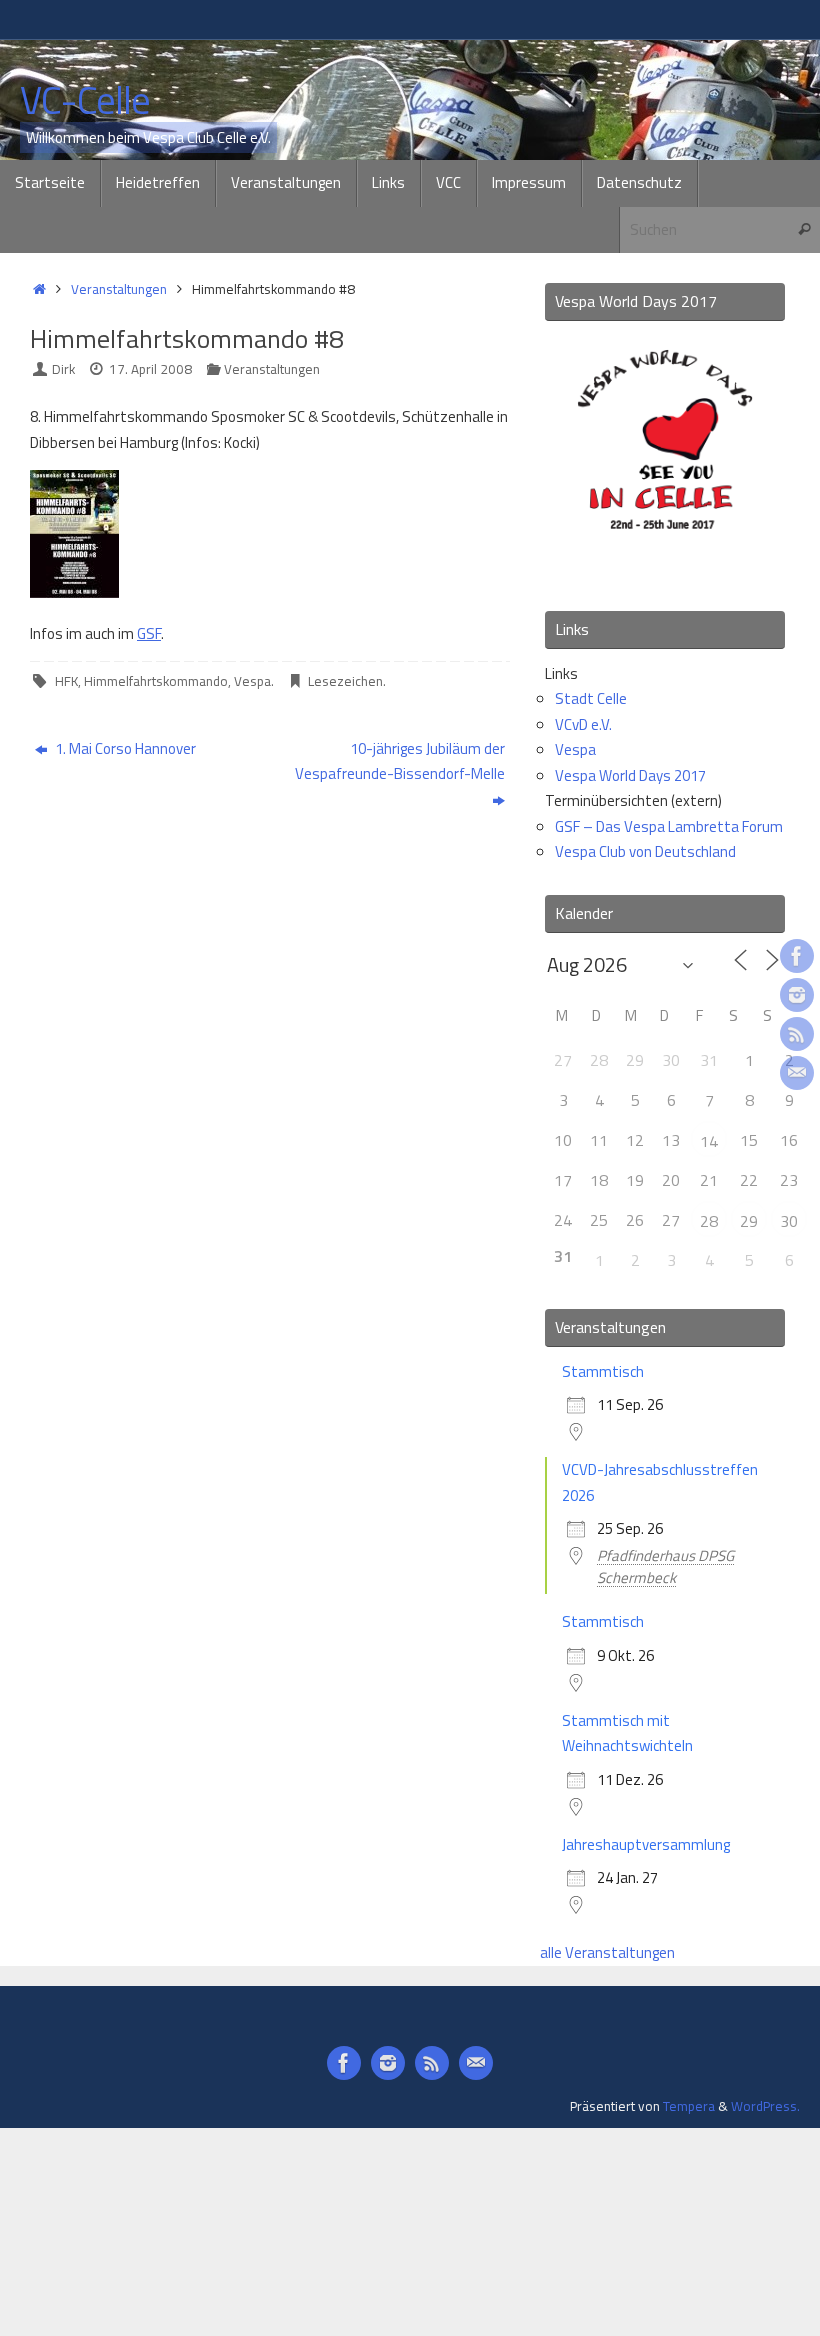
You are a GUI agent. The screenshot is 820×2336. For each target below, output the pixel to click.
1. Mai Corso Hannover (124, 748)
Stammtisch (603, 1371)
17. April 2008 (150, 369)
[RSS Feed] (797, 1034)
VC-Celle (85, 101)
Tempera (689, 2106)
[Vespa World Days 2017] (665, 567)
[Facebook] (797, 956)
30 (789, 1221)
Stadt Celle (591, 698)
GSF (149, 633)
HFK (66, 681)
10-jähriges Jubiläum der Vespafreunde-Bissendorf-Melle (400, 761)
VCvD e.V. (583, 724)
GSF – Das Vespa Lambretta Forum (669, 826)
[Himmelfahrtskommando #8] (74, 592)
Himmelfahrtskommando (156, 681)
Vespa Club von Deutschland (645, 851)
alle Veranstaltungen (607, 1952)
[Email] (797, 1073)
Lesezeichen (345, 681)
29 (749, 1221)
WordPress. (765, 2106)
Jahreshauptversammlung (646, 1844)
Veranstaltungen (119, 289)
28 (709, 1221)
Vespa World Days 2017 (630, 775)
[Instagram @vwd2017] (797, 995)
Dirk (63, 369)
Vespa (252, 681)
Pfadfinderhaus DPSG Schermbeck (665, 1566)
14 (709, 1141)
